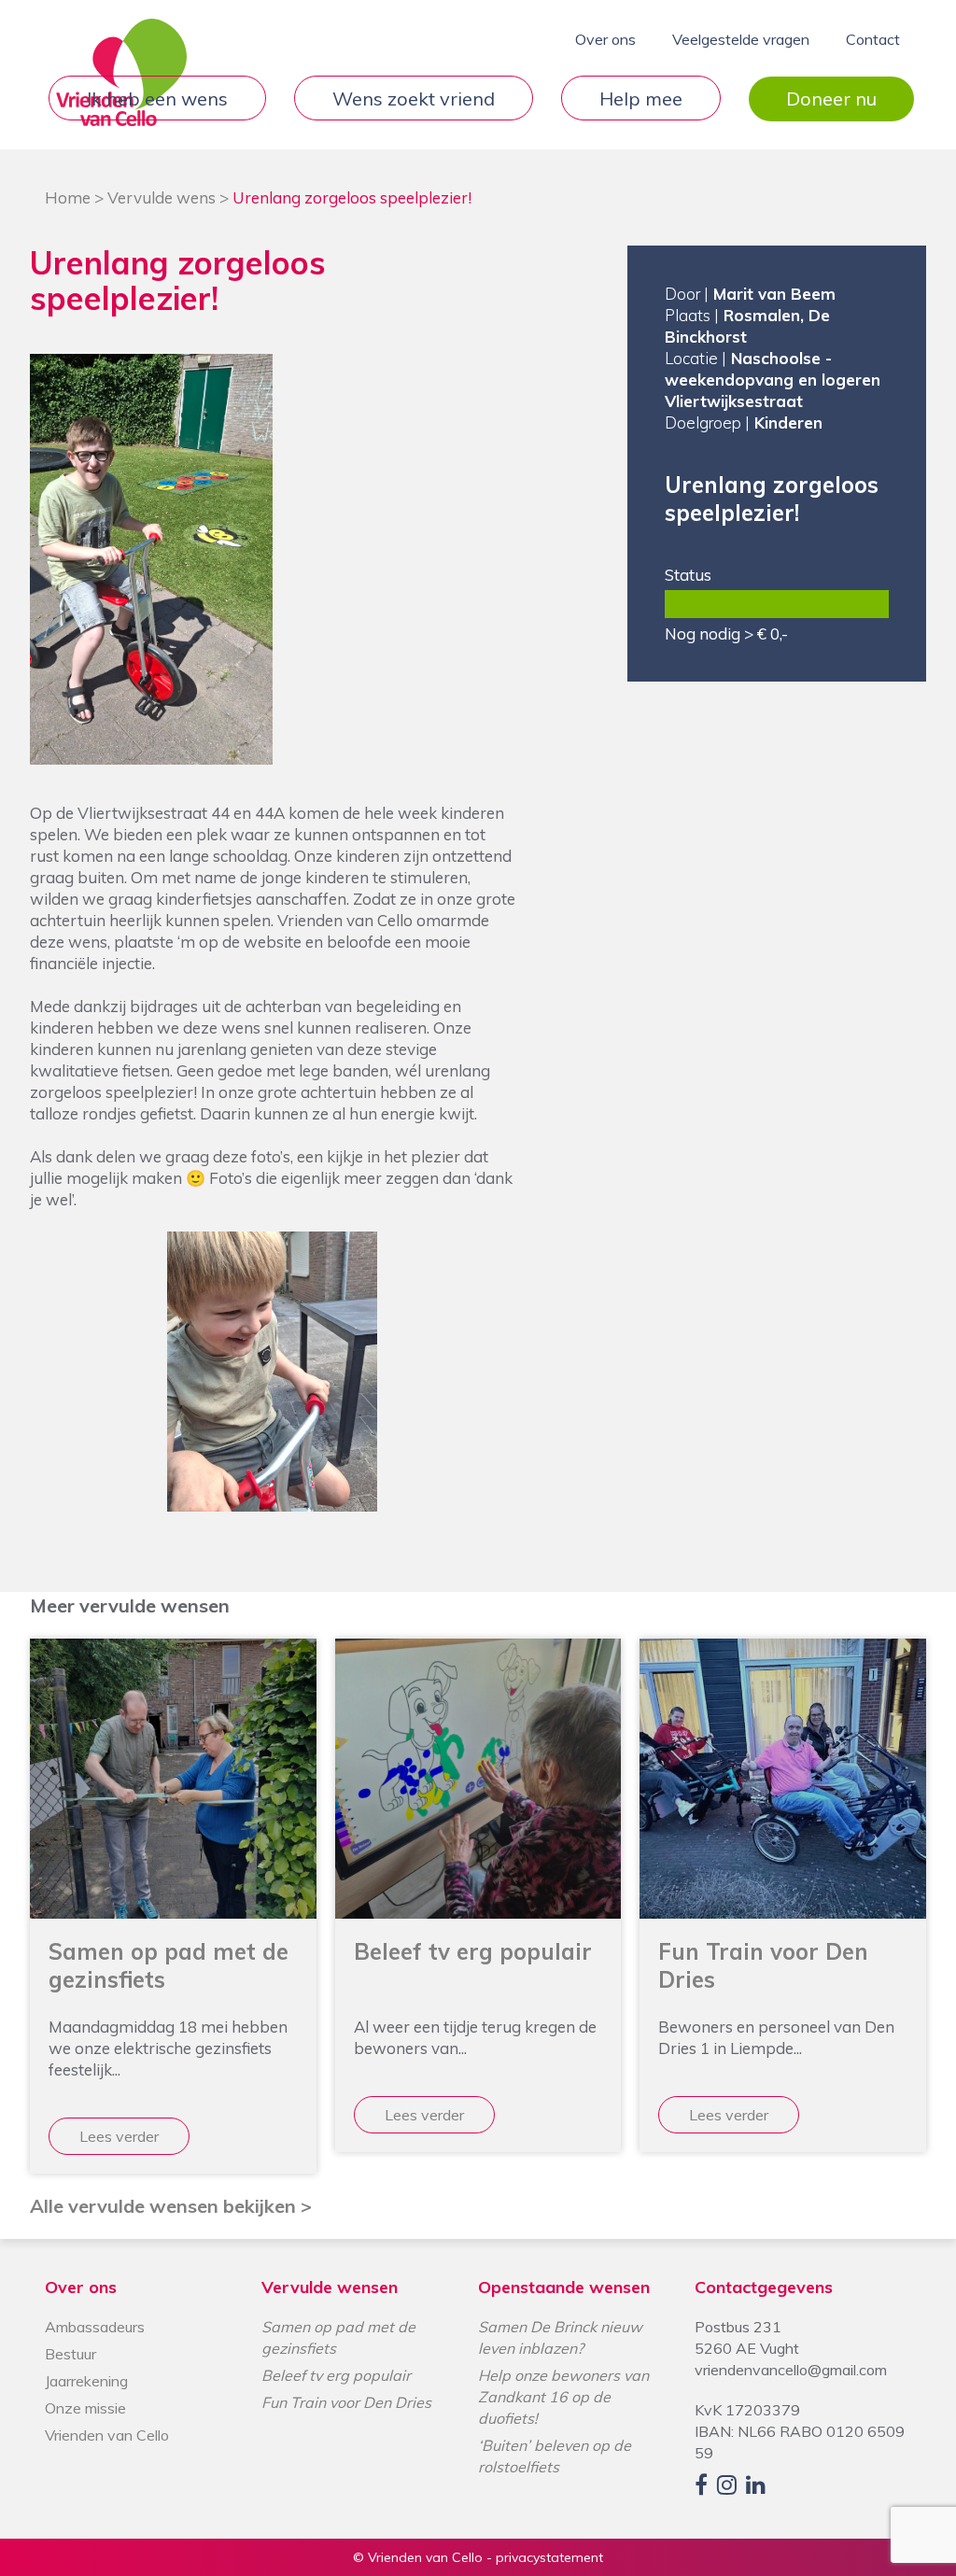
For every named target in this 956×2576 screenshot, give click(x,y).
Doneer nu (831, 99)
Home (68, 197)
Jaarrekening (86, 2381)
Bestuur (70, 2354)
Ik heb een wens (157, 99)
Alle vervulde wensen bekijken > (171, 2206)
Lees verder (119, 2136)
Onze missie (85, 2408)
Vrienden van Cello (107, 2435)
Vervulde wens (162, 197)
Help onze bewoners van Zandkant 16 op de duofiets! (563, 2397)
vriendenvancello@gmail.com (791, 2370)
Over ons (605, 39)
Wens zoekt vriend (414, 99)
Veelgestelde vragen (741, 39)
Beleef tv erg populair (336, 2375)
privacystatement (549, 2557)
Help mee (641, 99)
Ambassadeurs (95, 2327)
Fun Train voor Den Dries (346, 2402)
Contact (873, 39)
